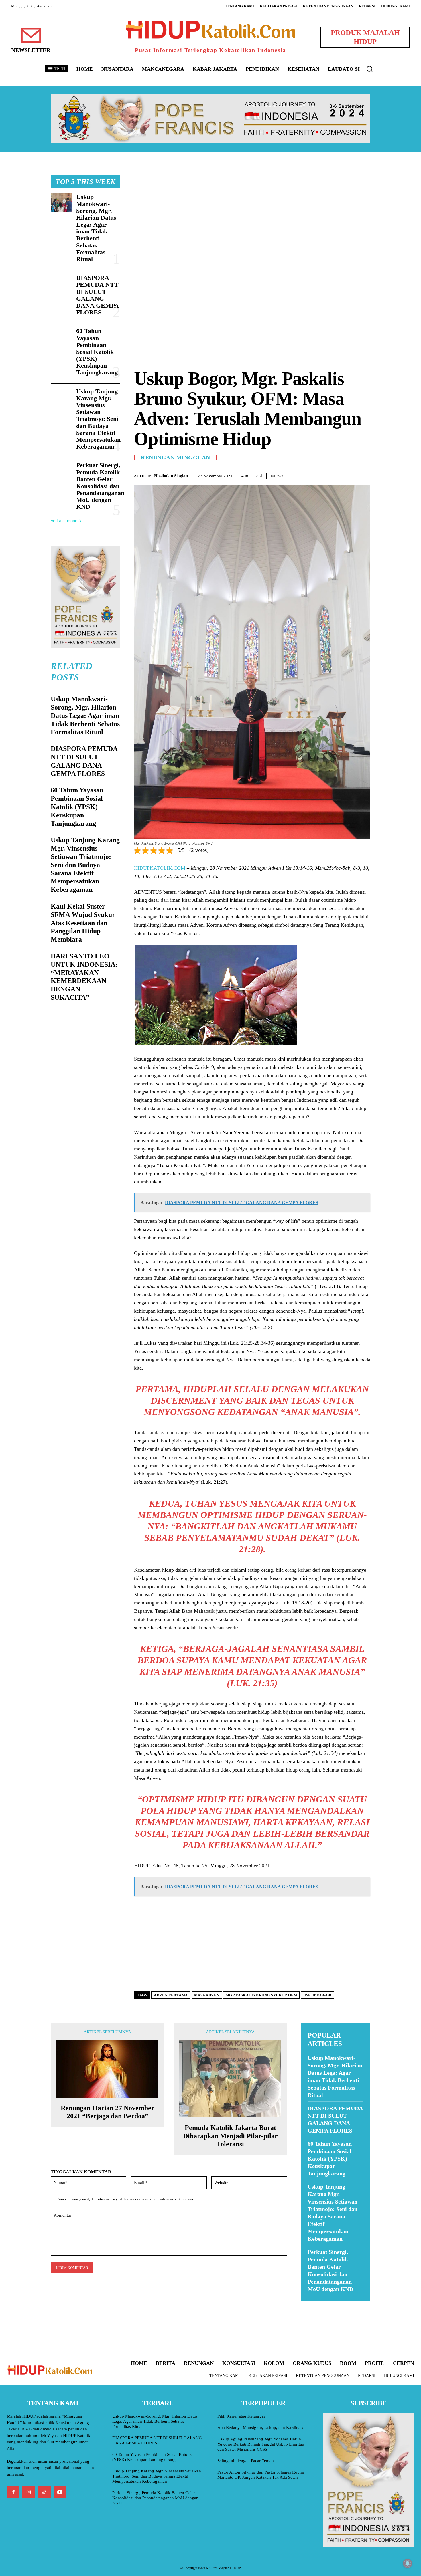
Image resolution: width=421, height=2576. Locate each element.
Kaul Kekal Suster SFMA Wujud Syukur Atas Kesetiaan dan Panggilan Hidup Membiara (83, 923)
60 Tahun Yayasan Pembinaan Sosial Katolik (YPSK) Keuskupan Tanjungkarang (97, 352)
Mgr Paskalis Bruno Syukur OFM (261, 1995)
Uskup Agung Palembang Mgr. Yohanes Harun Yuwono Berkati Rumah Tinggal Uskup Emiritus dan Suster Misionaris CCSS (261, 2444)
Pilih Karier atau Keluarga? (242, 2416)
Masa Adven (207, 1995)
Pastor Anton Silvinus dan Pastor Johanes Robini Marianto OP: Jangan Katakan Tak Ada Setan (261, 2475)
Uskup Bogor (317, 1995)
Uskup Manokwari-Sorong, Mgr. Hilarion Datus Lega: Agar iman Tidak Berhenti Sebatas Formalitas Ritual (96, 228)
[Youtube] (60, 2492)
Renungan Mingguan (176, 457)
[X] (338, 475)
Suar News (312, 2305)
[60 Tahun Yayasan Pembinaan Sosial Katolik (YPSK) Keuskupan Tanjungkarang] (61, 337)
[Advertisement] (252, 215)
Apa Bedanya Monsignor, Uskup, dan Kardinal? (260, 2428)
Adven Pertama (171, 1995)
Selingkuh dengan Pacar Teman (246, 2461)
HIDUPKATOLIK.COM (160, 868)
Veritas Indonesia (67, 521)
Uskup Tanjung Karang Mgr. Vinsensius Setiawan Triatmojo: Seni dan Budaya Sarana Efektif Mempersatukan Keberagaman (98, 419)
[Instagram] (29, 2492)
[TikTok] (44, 2492)
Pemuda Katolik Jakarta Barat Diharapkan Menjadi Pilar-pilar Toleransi (230, 2136)
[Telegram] (365, 475)
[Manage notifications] (408, 2563)
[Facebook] (325, 475)
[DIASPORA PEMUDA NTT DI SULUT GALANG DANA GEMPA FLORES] (61, 284)
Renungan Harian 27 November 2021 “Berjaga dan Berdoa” (108, 2112)
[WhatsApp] (351, 475)
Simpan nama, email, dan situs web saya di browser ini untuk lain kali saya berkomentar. (126, 2199)
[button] (369, 69)
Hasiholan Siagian (171, 476)
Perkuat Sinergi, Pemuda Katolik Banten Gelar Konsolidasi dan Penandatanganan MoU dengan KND (100, 486)
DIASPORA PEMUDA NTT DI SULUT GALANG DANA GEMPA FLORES (98, 295)
